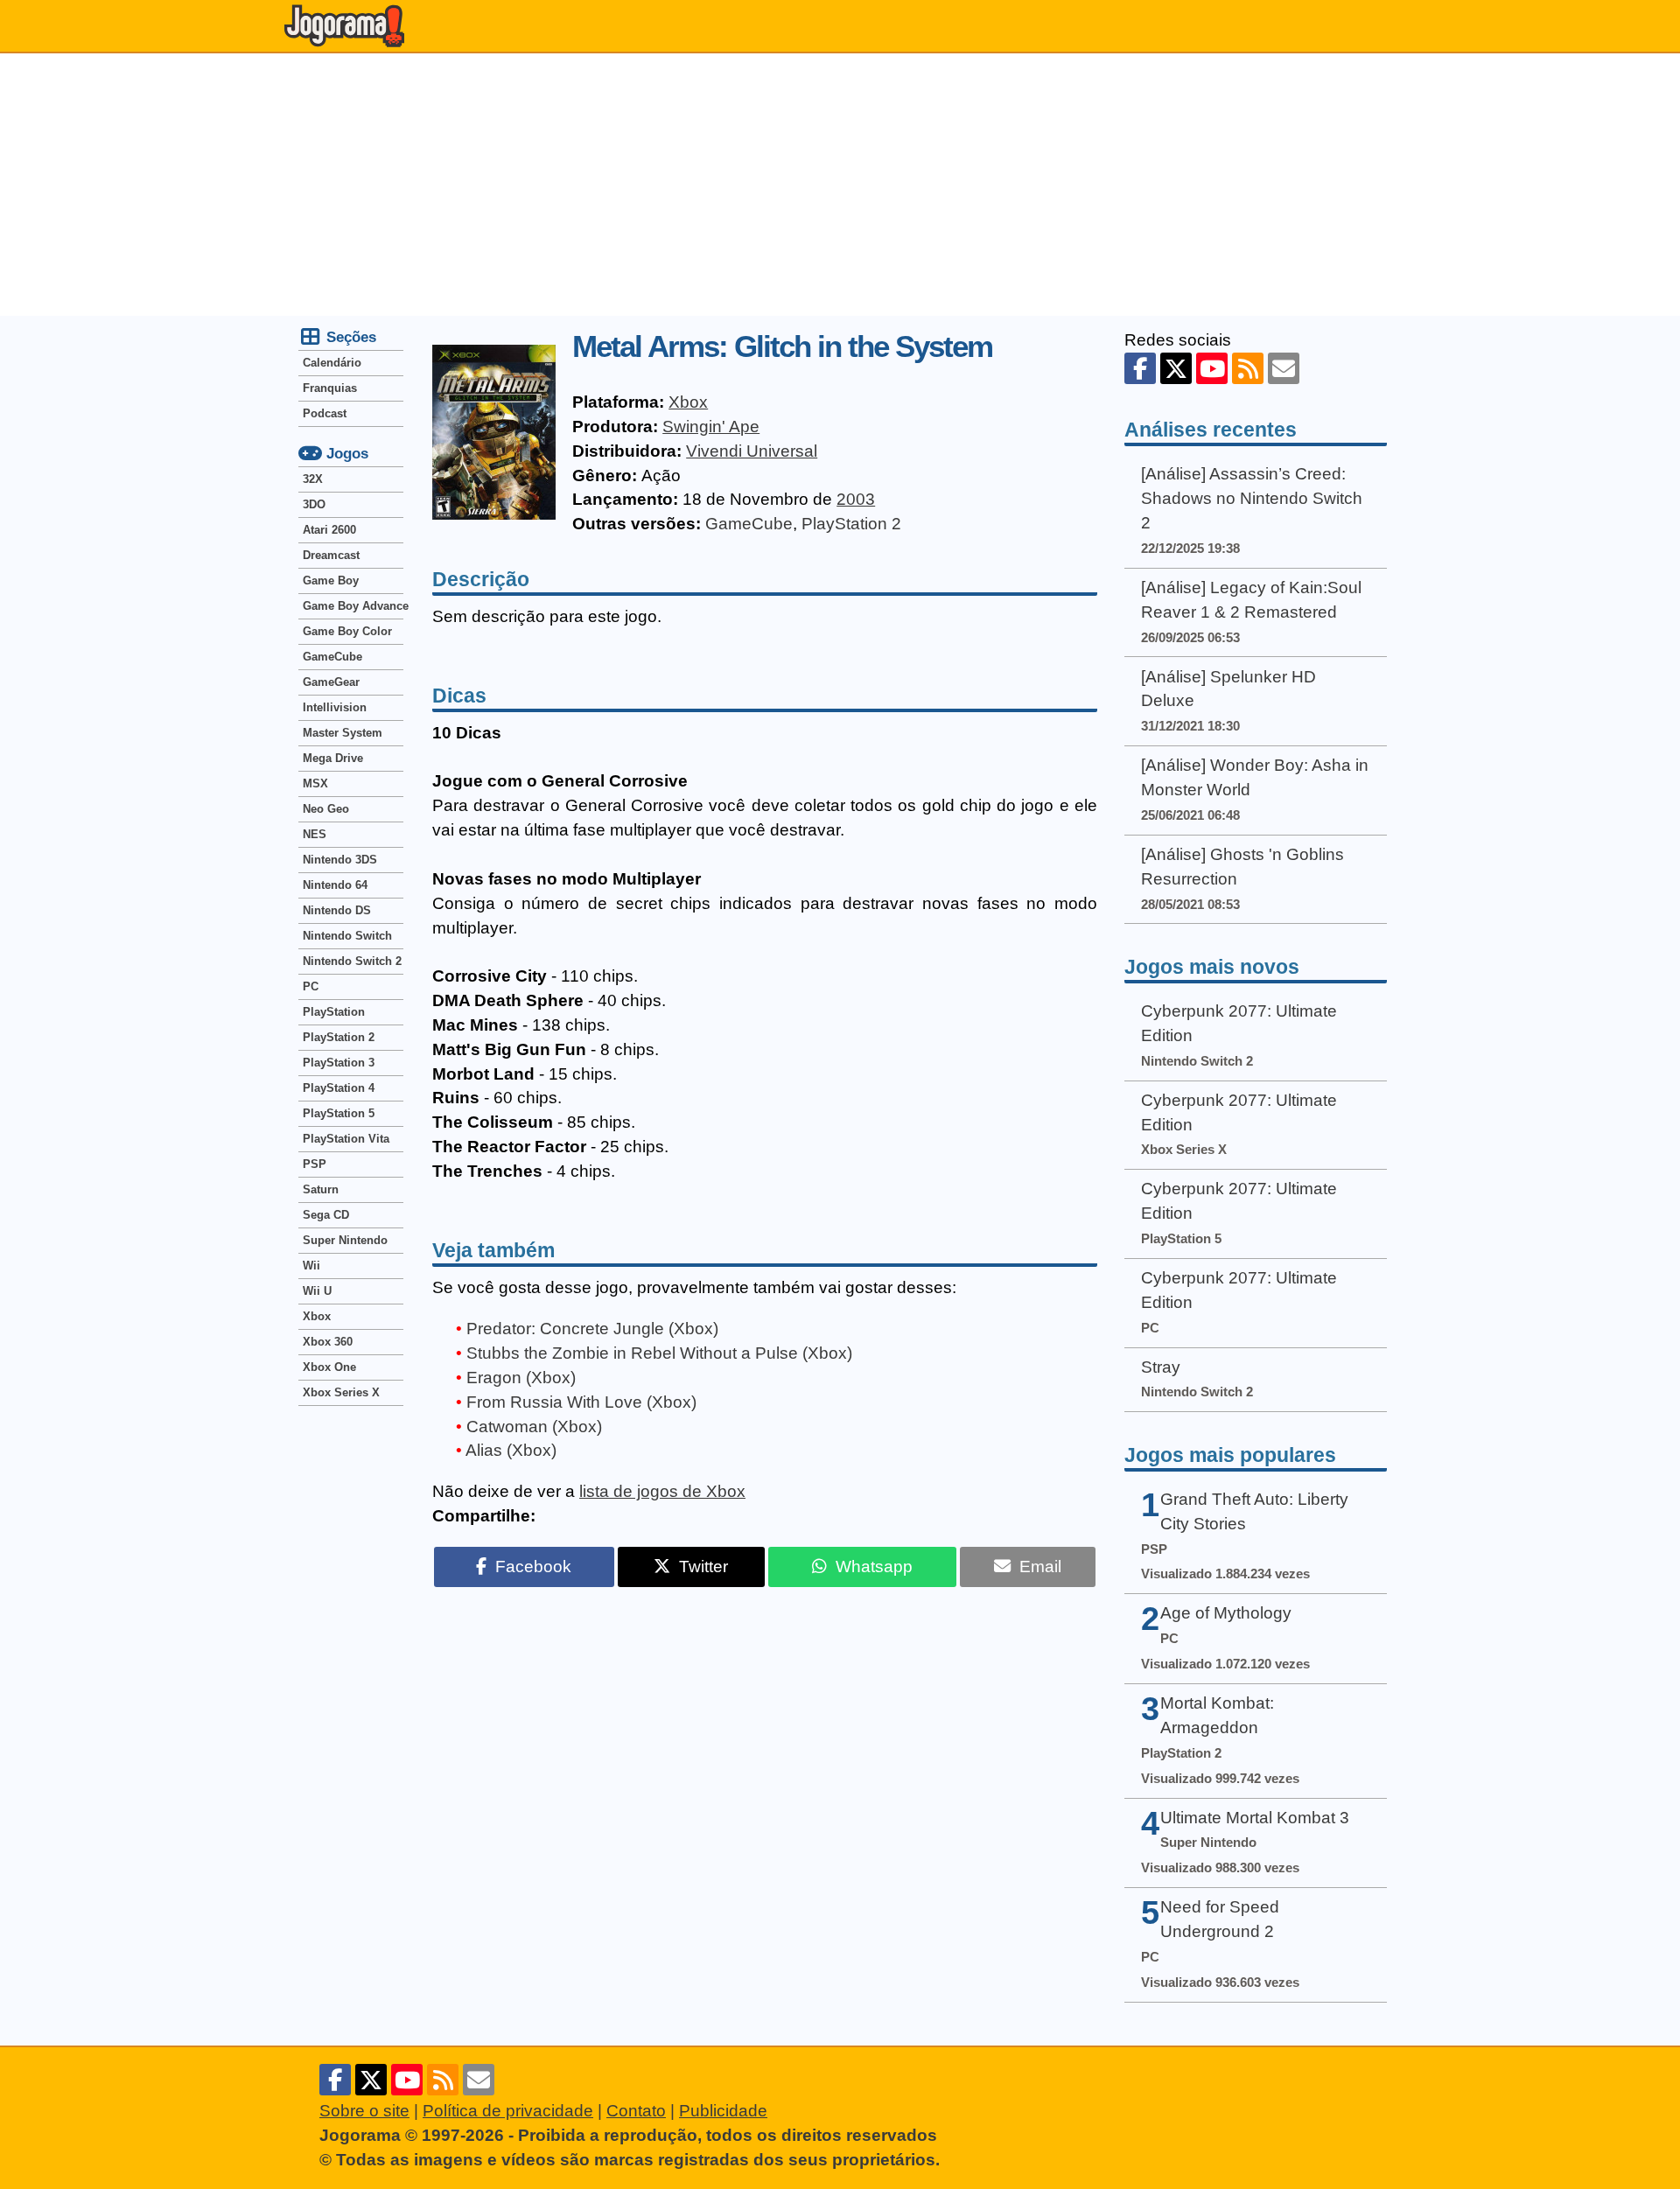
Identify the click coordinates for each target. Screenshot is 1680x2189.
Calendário (332, 363)
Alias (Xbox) (511, 1450)
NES (315, 834)
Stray (1161, 1367)
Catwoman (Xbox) (534, 1427)
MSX (315, 783)
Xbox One (329, 1367)
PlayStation (334, 1012)
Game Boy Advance (353, 606)
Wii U (317, 1291)
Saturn (321, 1189)
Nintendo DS (337, 910)
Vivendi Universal (752, 451)
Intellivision (335, 707)
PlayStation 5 (339, 1113)
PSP (315, 1164)
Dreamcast (331, 555)
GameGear (331, 682)
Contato (636, 2111)
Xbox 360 (328, 1342)
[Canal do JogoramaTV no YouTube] (1212, 368)
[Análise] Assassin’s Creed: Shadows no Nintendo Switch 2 (1252, 498)
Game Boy (331, 580)
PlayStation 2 (851, 524)
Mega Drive (333, 758)
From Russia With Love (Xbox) (581, 1402)
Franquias (330, 388)
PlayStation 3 (339, 1063)
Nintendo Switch (347, 936)
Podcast (325, 413)
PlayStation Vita (346, 1139)
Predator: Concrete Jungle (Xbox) (592, 1329)
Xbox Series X (341, 1392)
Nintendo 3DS (340, 860)
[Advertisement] (840, 185)
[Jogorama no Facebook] (1140, 368)
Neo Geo (326, 809)
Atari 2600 (329, 530)
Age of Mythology (1226, 1613)
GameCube (749, 524)
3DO (314, 504)
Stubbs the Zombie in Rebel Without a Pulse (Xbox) (659, 1353)
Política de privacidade (508, 2111)
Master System (343, 733)
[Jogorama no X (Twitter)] (1176, 368)
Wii (311, 1266)
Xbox (688, 402)
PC (311, 986)
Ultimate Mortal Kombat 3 (1255, 1818)
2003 (856, 499)
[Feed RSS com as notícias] (1248, 368)
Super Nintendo (345, 1240)
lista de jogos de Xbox (662, 1491)
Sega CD (326, 1215)
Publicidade (723, 2111)
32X (313, 479)
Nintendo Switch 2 (352, 961)
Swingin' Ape (711, 427)
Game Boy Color (347, 631)
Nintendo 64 (335, 885)
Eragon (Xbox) (521, 1378)
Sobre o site (364, 2111)
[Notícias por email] (1284, 368)
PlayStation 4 (339, 1088)
